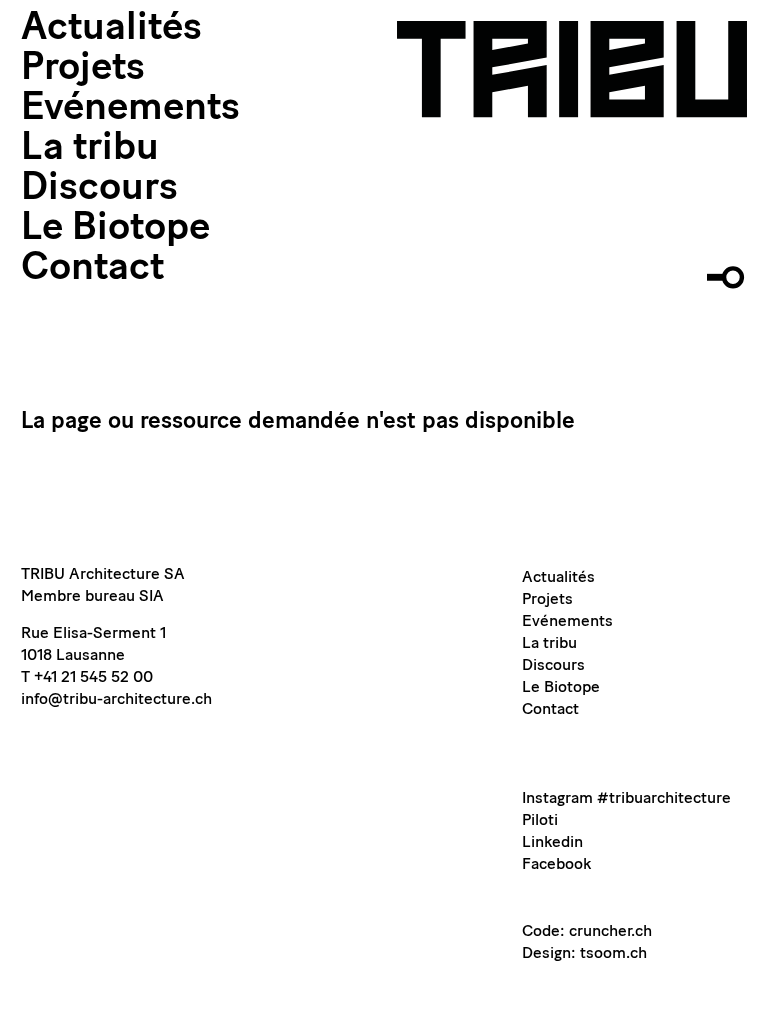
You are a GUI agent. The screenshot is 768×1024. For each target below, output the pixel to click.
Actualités (111, 29)
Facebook (556, 865)
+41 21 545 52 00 (93, 678)
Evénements (130, 109)
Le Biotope (115, 229)
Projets (83, 69)
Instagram (557, 799)
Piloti (540, 821)
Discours (99, 189)
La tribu (90, 149)
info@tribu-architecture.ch (116, 700)
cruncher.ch (610, 932)
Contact (92, 269)
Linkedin (552, 843)
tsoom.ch (613, 954)
